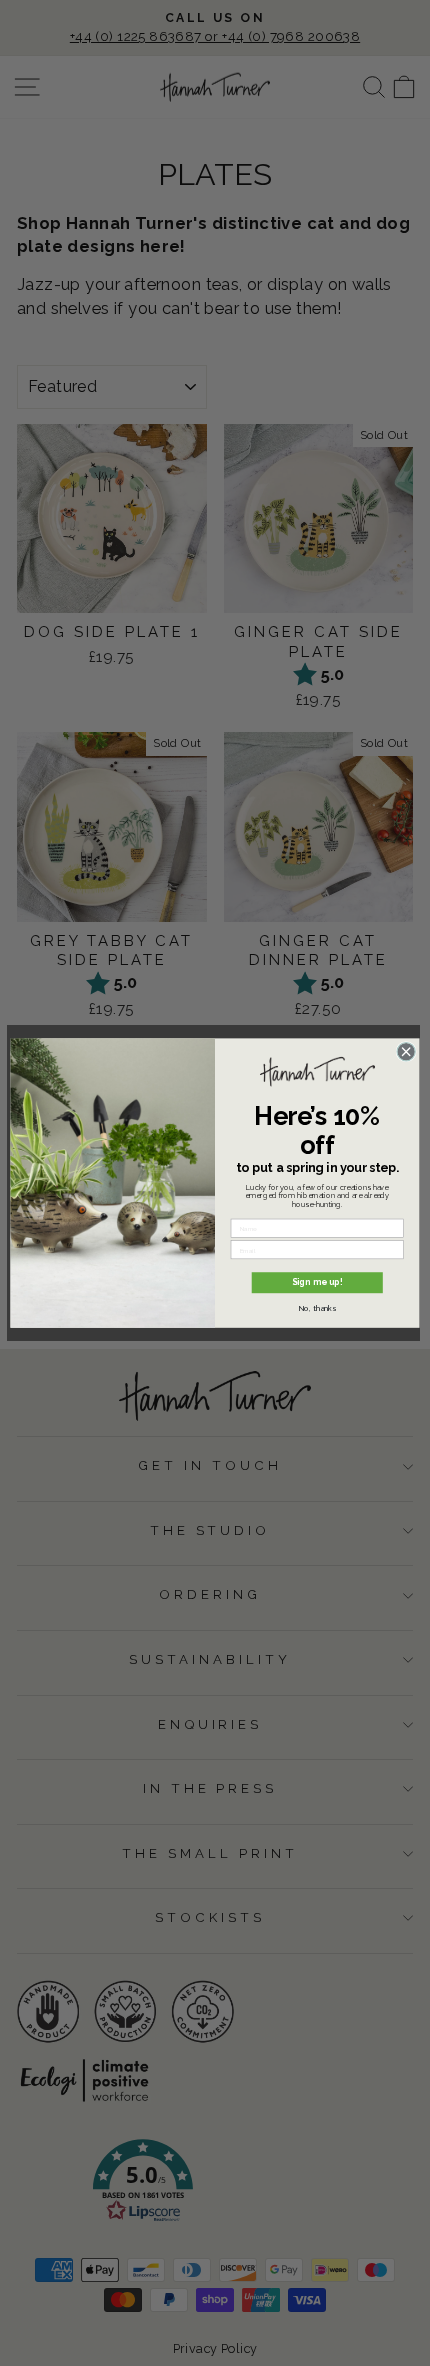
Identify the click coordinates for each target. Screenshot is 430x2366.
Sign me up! (317, 1282)
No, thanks (317, 1308)
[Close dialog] (406, 1051)
